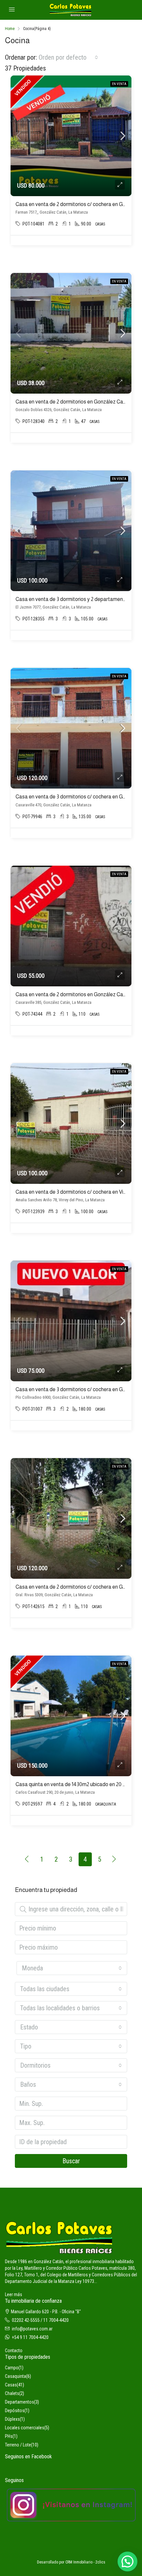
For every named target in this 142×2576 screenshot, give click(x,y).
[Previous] (27, 1859)
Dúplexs (12, 2419)
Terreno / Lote (18, 2445)
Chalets (12, 2393)
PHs (9, 2436)
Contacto (14, 2351)
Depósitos (15, 2411)
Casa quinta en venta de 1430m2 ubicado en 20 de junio (78, 1784)
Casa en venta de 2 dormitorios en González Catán (73, 402)
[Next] (114, 1859)
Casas (11, 2385)
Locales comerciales (25, 2428)
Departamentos (19, 2402)
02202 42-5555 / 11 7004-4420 (40, 2320)
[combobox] (68, 57)
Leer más (14, 2294)
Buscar (71, 2161)
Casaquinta (16, 2376)
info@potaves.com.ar (32, 2329)
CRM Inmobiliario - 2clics (85, 2562)
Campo (12, 2368)
